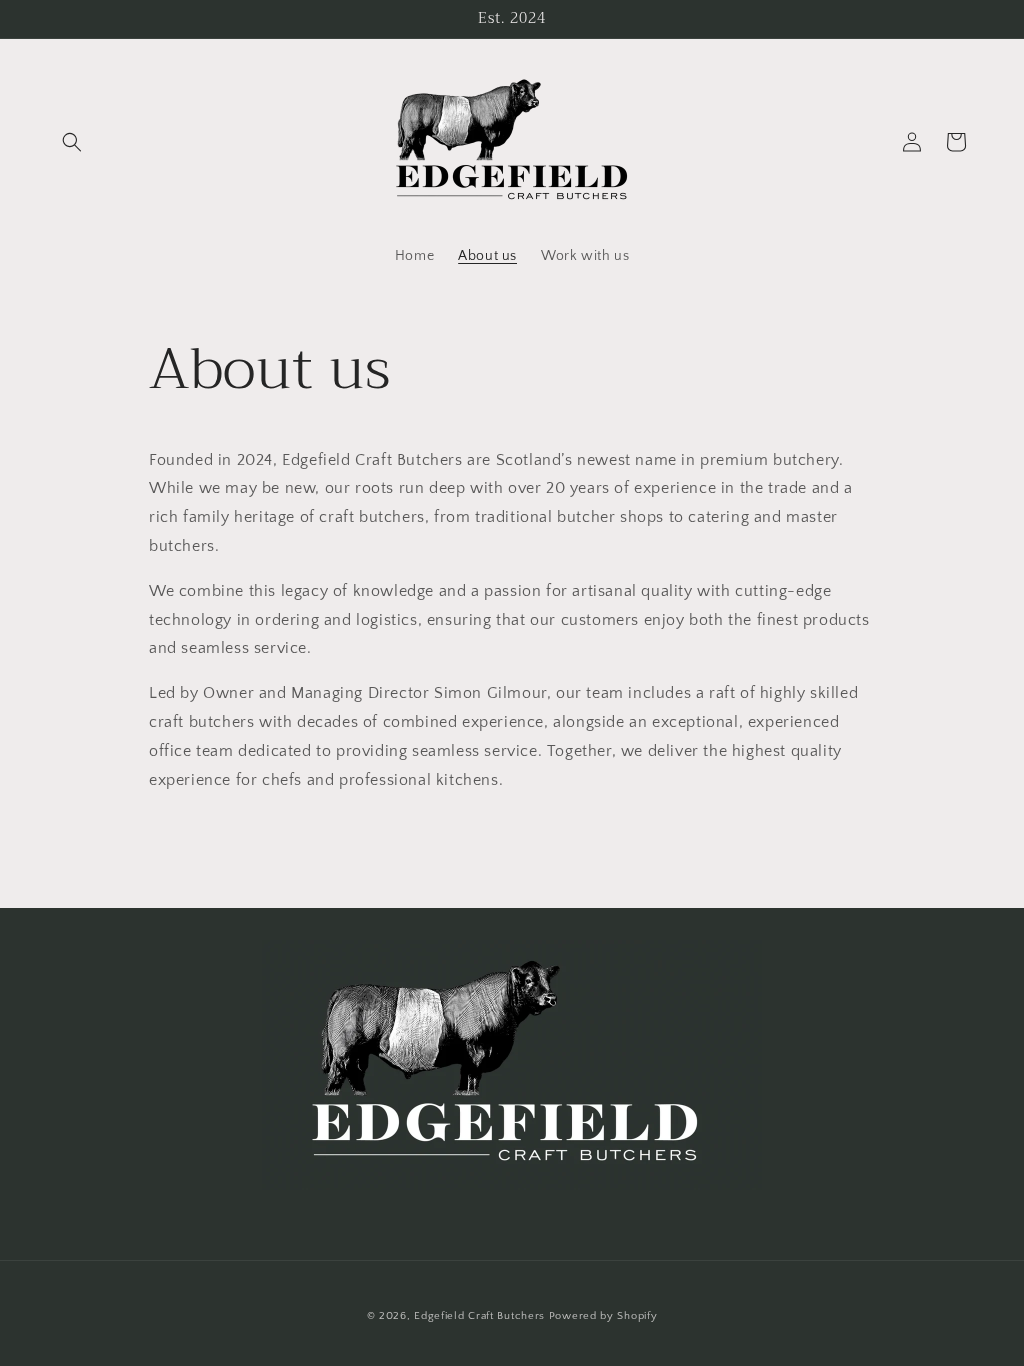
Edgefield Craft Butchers (479, 1316)
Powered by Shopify (603, 1316)
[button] (72, 142)
